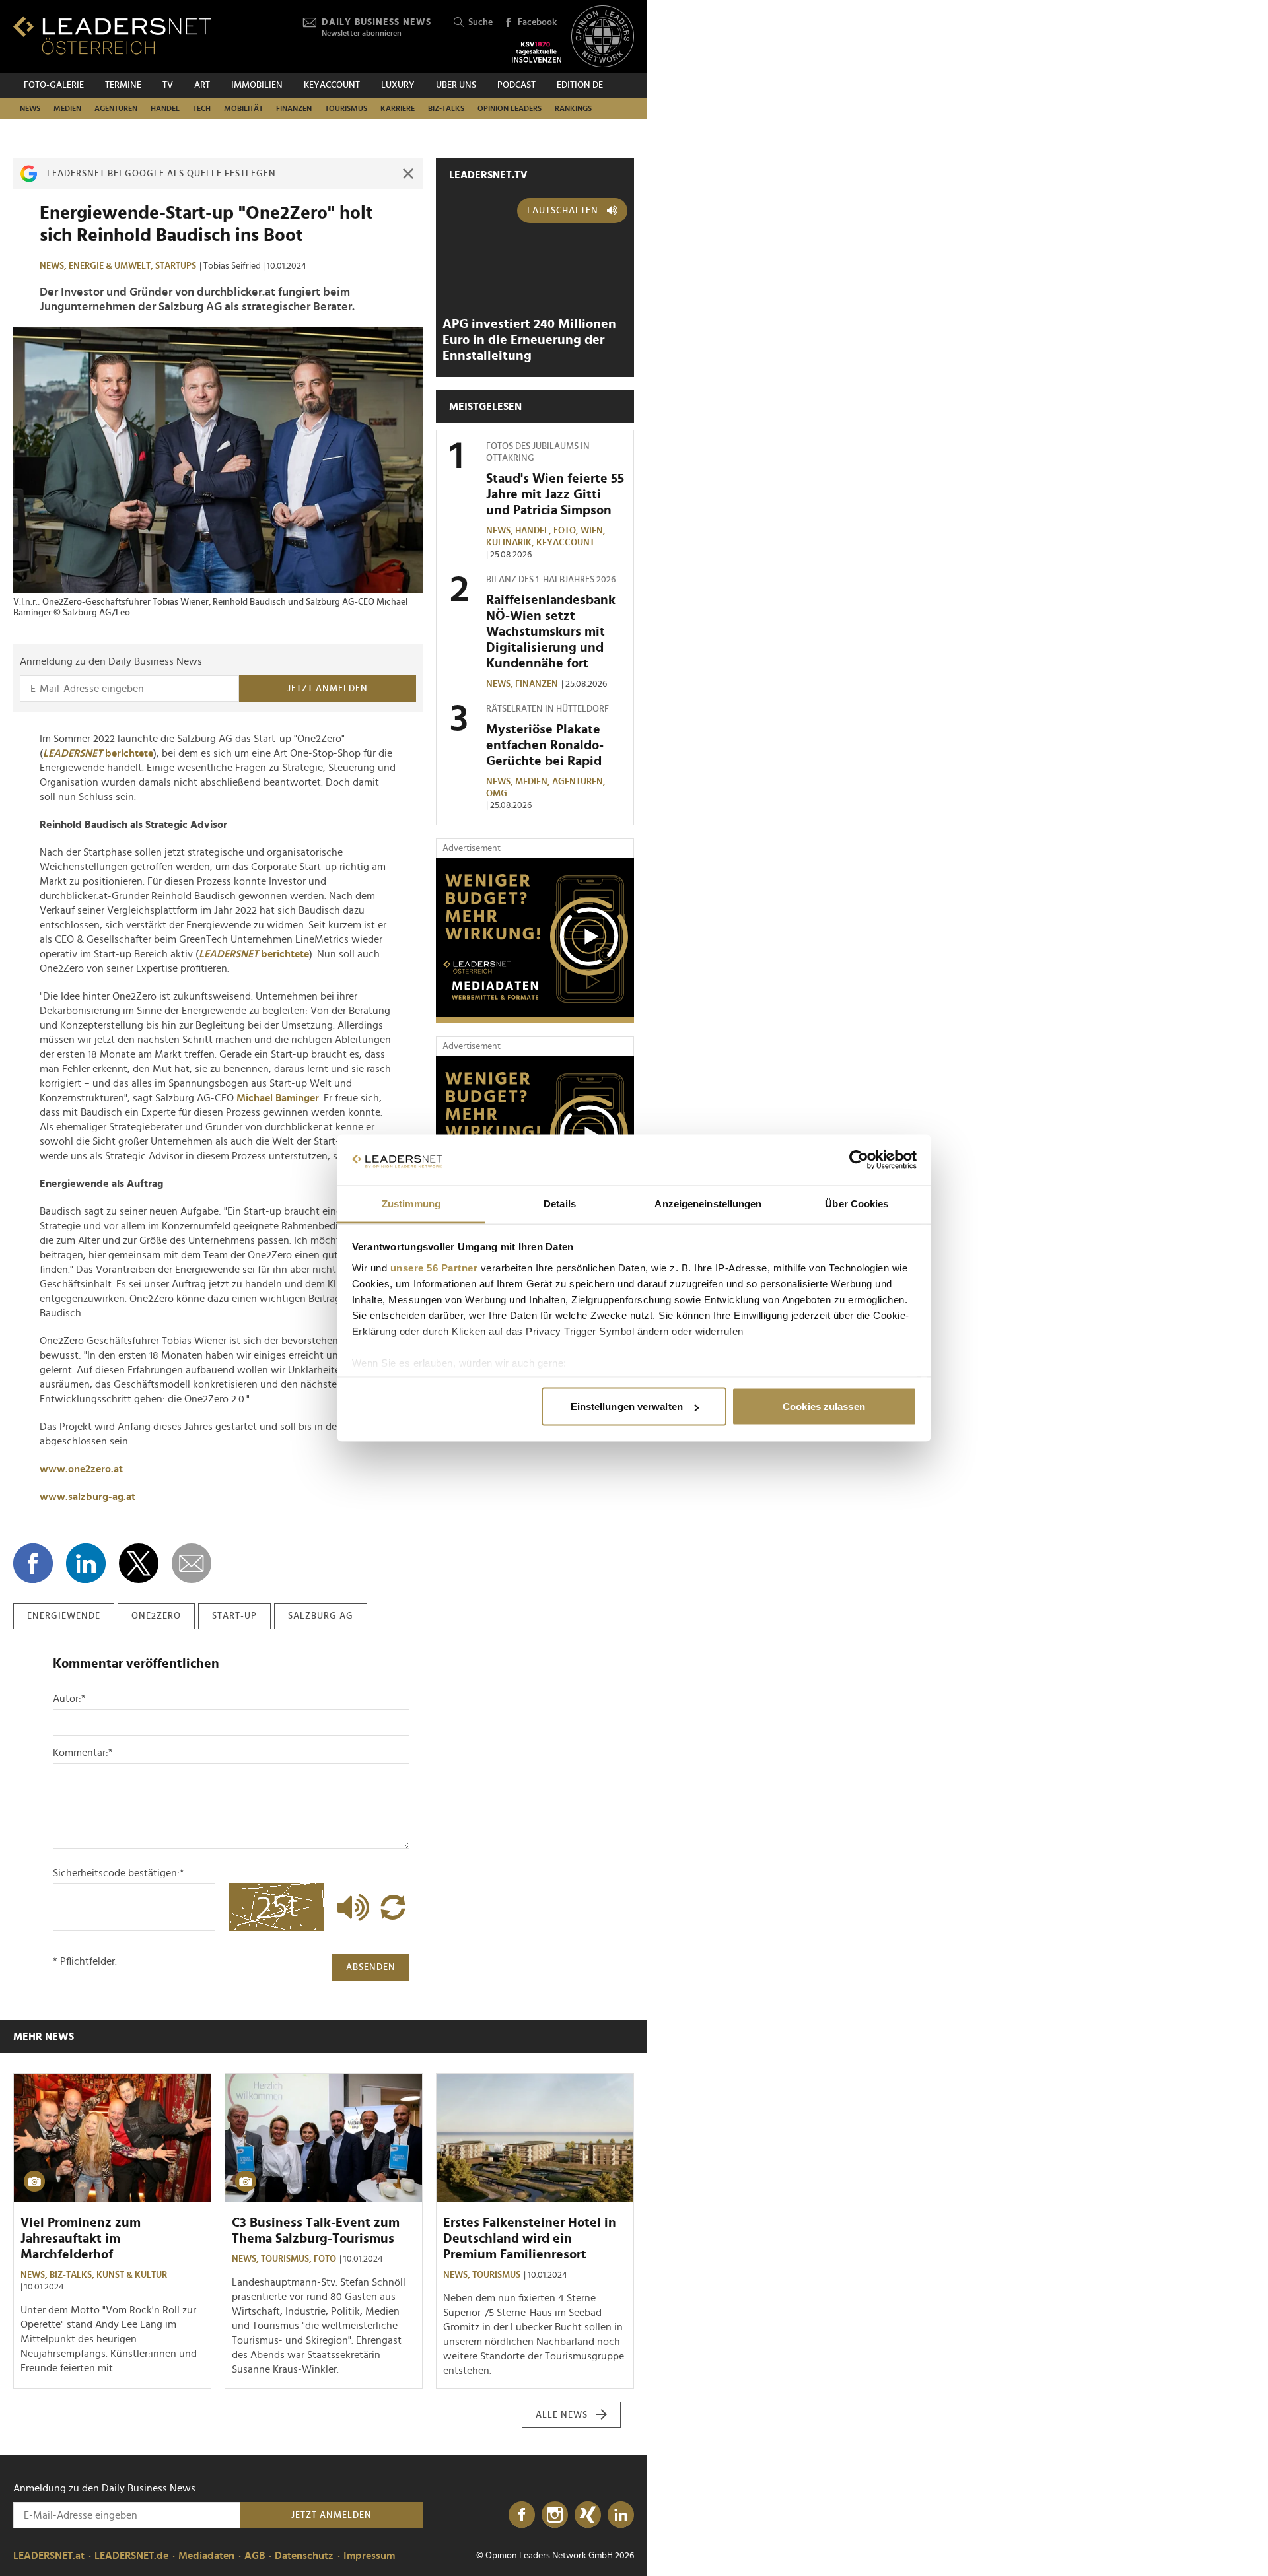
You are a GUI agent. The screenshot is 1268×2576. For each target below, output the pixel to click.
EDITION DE (580, 85)
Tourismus (346, 108)
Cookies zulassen (824, 1407)
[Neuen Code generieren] (393, 1907)
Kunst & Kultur (132, 2275)
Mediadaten (206, 2556)
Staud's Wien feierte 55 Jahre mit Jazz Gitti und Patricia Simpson (555, 494)
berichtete (98, 753)
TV (168, 85)
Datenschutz (304, 2556)
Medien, (534, 782)
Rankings (573, 108)
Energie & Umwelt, (112, 266)
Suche (480, 22)
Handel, (534, 531)
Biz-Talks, (73, 2275)
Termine (123, 85)
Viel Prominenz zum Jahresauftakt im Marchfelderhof (81, 2239)
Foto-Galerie (54, 85)
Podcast (516, 85)
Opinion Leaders (510, 108)
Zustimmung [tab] (411, 1203)
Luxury (398, 85)
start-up (234, 1616)
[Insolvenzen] (537, 52)
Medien (67, 108)
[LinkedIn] (621, 2515)
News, (54, 266)
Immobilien (257, 85)
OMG (497, 794)
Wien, (594, 531)
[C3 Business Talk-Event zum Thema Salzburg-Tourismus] (324, 2138)
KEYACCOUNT (332, 85)
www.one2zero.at (81, 1469)
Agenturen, (580, 782)
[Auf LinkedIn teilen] (86, 1563)
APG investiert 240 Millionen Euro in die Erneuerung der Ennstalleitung (529, 340)
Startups (176, 266)
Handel (165, 108)
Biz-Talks (446, 108)
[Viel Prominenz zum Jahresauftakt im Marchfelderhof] (112, 2138)
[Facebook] (522, 2515)
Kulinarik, (511, 543)
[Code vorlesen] (350, 1907)
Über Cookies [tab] (857, 1203)
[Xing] (588, 2515)
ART (202, 85)
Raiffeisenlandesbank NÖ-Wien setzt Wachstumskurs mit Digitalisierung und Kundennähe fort (551, 632)
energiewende (64, 1616)
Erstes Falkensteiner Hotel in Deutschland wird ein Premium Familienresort (530, 2239)
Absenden (371, 1967)
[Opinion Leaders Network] (603, 37)
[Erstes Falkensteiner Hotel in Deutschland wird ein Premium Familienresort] (535, 2138)
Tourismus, (287, 2259)
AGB (255, 2556)
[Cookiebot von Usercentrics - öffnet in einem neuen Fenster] (859, 1160)
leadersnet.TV (488, 175)
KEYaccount (565, 543)
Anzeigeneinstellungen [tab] (708, 1203)
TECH (202, 108)
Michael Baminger (278, 1098)
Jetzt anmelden (328, 689)
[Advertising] (535, 941)
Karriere (398, 108)
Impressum (369, 2556)
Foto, (567, 531)
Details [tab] (560, 1203)
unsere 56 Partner (434, 1267)
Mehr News (44, 2037)
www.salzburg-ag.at (88, 1497)
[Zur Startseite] (112, 35)
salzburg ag (321, 1616)
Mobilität (243, 108)
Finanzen (294, 108)
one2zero (156, 1616)
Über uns (456, 85)
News (30, 108)
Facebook (537, 22)
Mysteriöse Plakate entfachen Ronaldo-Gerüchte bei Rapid (545, 745)
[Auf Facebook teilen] (33, 1563)
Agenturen (116, 108)
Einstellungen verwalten (627, 1407)
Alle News (562, 2415)
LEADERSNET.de (131, 2556)
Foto (325, 2259)
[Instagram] (555, 2515)
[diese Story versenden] (192, 1563)
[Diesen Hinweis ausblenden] (408, 174)
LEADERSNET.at (49, 2556)
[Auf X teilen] (139, 1563)
